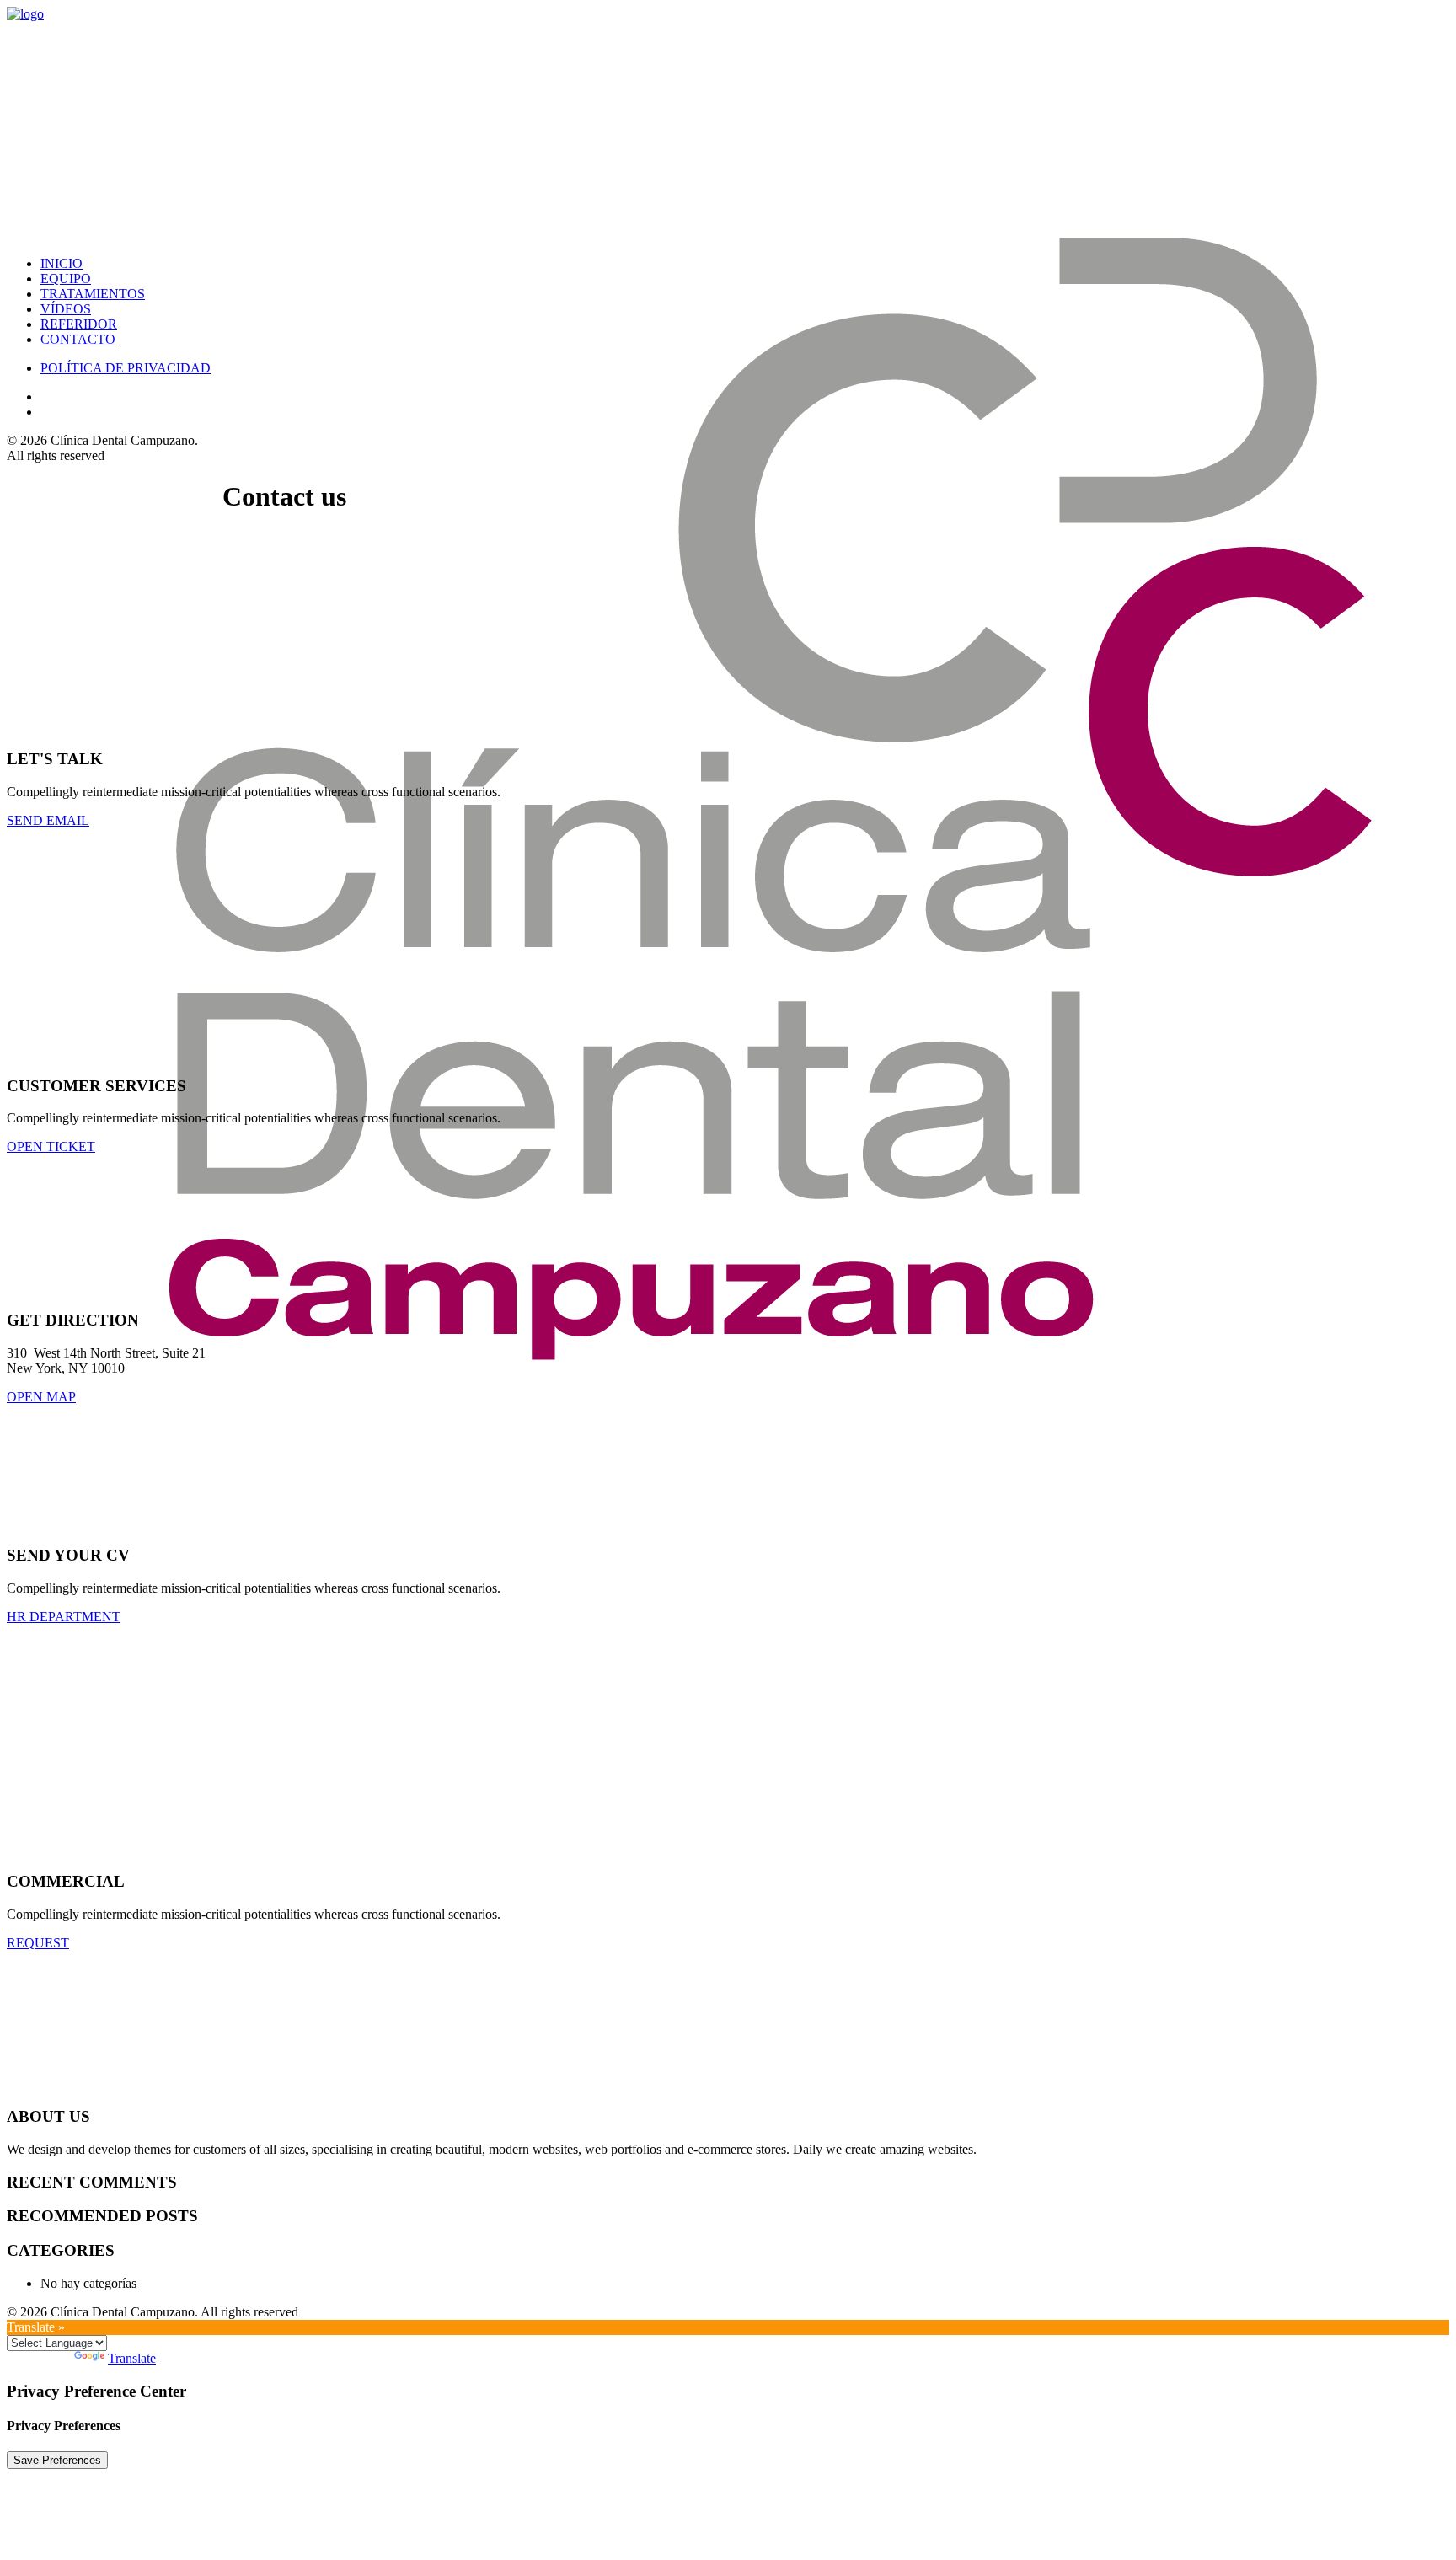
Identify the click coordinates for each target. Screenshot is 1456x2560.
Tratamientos (93, 294)
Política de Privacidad (126, 368)
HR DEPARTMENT (64, 1617)
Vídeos (66, 309)
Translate (132, 2358)
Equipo (66, 278)
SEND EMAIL (48, 820)
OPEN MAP (41, 1397)
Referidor (79, 324)
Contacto (78, 339)
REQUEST (38, 1943)
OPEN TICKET (51, 1146)
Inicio (62, 263)
